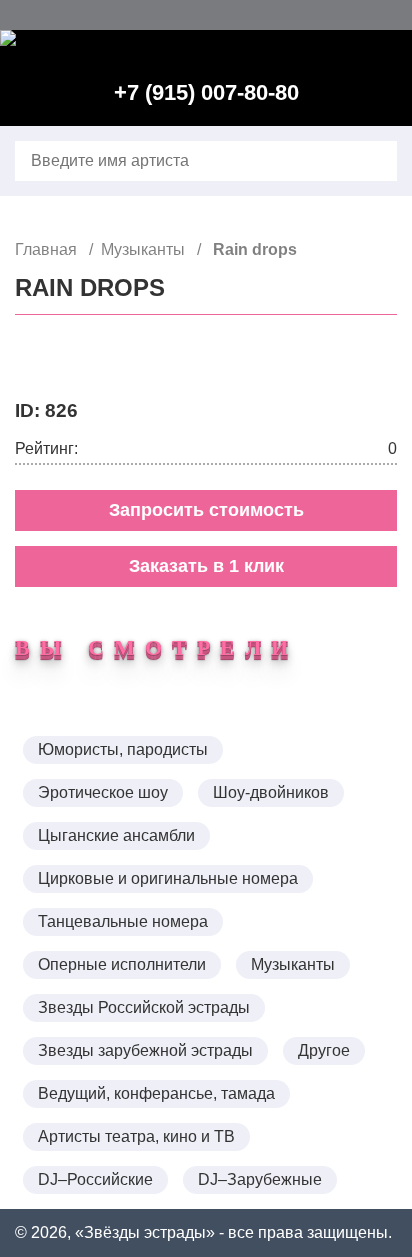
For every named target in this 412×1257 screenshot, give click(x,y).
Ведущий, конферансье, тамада (156, 1093)
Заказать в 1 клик (206, 566)
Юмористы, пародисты (123, 749)
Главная (48, 249)
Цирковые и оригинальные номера (168, 878)
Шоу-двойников (271, 792)
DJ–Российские (95, 1179)
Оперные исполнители (122, 964)
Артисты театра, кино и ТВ (136, 1136)
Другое (324, 1050)
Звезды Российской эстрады (144, 1007)
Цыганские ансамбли (116, 835)
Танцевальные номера (123, 921)
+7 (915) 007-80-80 (206, 92)
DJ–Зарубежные (260, 1179)
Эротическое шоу (103, 792)
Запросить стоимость (206, 510)
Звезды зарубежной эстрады (145, 1050)
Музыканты (145, 249)
